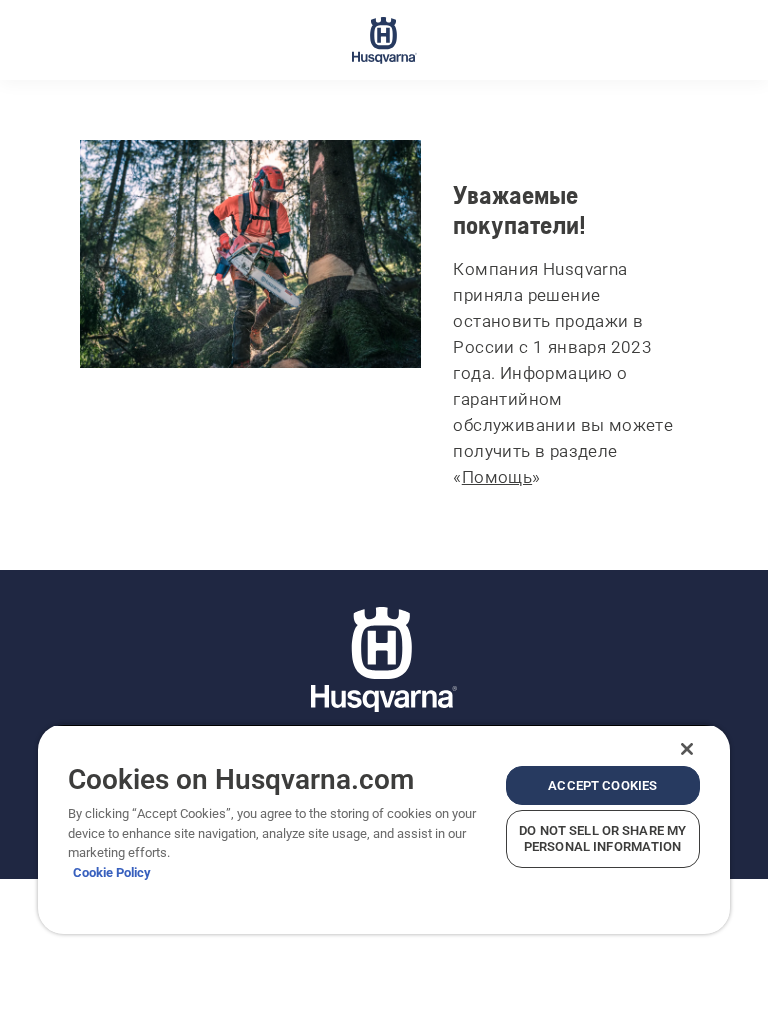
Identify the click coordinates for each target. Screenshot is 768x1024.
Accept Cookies (602, 785)
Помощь (497, 477)
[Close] (687, 749)
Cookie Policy (112, 872)
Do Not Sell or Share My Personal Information (602, 838)
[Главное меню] (384, 40)
